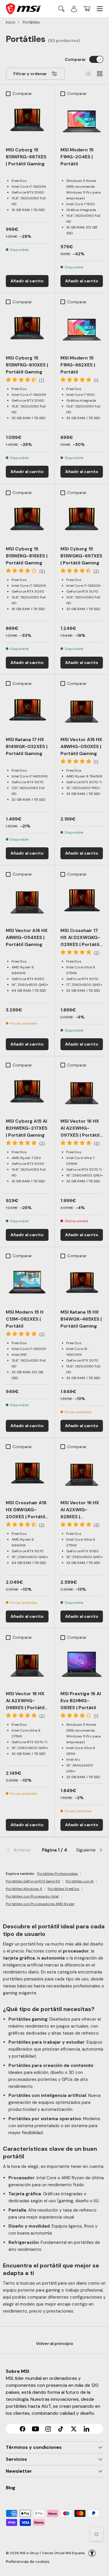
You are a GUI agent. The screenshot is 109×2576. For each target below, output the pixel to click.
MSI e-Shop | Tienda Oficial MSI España (52, 2553)
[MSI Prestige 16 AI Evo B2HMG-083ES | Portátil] (82, 1664)
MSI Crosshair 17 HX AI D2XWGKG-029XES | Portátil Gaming (80, 941)
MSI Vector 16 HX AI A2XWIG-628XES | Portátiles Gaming (82, 1513)
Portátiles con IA (80, 1881)
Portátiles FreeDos (64, 1889)
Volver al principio (55, 2343)
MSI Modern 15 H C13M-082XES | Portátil (25, 1319)
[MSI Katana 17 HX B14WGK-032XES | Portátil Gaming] (27, 710)
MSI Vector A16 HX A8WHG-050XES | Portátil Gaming (81, 746)
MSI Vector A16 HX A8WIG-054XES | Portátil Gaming (27, 937)
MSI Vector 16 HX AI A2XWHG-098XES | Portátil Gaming (25, 1704)
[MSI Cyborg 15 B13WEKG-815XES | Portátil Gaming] (27, 519)
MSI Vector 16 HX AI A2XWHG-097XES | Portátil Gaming (80, 1132)
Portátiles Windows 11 (24, 1889)
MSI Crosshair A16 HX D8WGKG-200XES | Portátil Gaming (26, 1513)
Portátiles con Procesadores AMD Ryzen (40, 1904)
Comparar (75, 59)
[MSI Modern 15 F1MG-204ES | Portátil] (82, 120)
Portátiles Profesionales (58, 1874)
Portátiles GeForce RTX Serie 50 (33, 1881)
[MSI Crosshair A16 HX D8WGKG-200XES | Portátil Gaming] (27, 1474)
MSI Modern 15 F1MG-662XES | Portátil (78, 365)
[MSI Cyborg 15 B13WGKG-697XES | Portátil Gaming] (82, 519)
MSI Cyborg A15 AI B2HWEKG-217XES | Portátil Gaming (27, 1128)
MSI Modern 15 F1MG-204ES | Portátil (77, 157)
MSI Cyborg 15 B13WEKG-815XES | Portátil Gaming (27, 556)
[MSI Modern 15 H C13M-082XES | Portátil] (27, 1283)
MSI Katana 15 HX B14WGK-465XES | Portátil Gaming (81, 1319)
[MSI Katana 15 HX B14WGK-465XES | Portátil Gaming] (82, 1283)
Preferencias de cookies (28, 2562)
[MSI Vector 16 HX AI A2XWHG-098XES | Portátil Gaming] (27, 1664)
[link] (22, 1850)
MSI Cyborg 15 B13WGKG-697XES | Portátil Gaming (81, 556)
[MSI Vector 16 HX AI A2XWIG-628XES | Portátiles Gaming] (82, 1474)
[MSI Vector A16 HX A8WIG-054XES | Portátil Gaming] (27, 901)
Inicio (11, 22)
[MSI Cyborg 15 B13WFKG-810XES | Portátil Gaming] (27, 329)
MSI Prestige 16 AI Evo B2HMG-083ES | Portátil (81, 1701)
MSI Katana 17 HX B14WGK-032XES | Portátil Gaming (27, 746)
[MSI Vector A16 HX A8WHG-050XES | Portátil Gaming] (82, 710)
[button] (87, 9)
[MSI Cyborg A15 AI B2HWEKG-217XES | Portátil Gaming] (27, 1092)
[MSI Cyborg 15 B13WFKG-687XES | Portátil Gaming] (27, 120)
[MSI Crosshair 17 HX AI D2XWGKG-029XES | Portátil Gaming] (82, 901)
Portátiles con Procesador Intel (32, 1896)
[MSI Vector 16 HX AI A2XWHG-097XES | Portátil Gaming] (82, 1092)
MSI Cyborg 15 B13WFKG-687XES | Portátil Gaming (26, 157)
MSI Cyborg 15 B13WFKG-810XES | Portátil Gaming (27, 365)
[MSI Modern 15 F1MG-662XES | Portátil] (82, 329)
